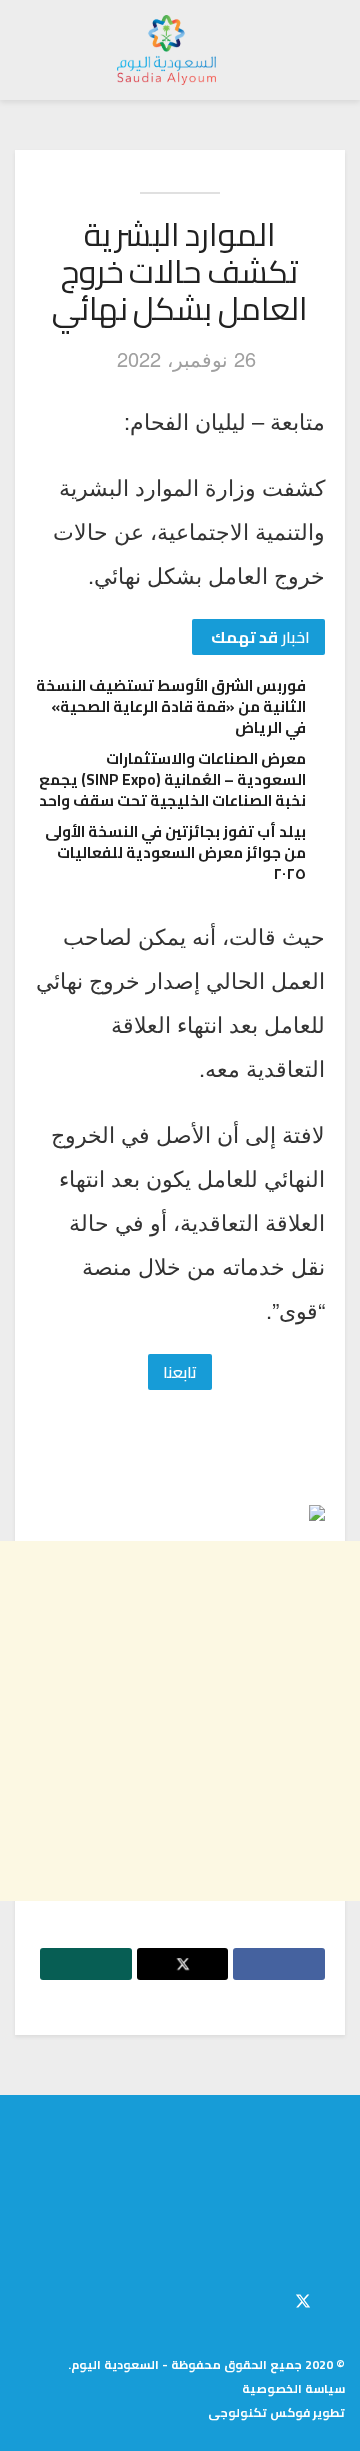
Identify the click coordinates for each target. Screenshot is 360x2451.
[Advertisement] (180, 1721)
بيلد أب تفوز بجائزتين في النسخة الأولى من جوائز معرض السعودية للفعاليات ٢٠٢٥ (175, 852)
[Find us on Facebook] (339, 2298)
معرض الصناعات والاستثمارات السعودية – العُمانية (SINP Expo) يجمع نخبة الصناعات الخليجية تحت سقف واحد (172, 779)
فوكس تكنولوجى (259, 2412)
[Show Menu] (326, 50)
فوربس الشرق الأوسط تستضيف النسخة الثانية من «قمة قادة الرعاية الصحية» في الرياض (171, 706)
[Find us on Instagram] (269, 2298)
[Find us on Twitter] (303, 2298)
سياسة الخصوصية (293, 2388)
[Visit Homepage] (167, 50)
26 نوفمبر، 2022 (186, 358)
